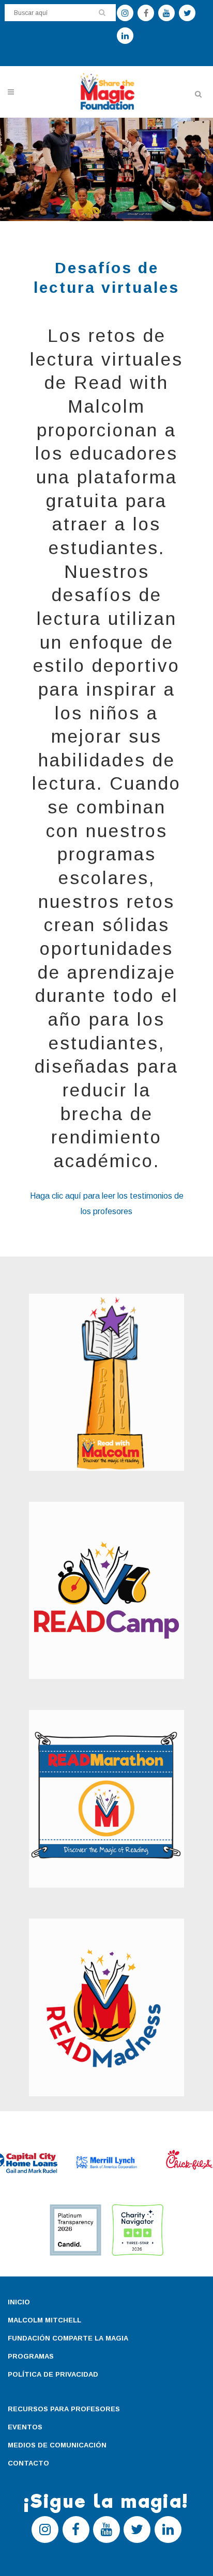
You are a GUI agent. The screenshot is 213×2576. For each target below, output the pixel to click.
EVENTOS (25, 2427)
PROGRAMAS (31, 2356)
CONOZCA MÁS (85, 1401)
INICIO (19, 2302)
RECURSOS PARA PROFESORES (64, 2409)
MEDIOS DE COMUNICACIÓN (57, 2445)
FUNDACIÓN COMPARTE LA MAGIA (68, 2338)
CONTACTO (28, 2463)
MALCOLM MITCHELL (44, 2320)
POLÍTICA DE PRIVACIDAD (53, 2374)
